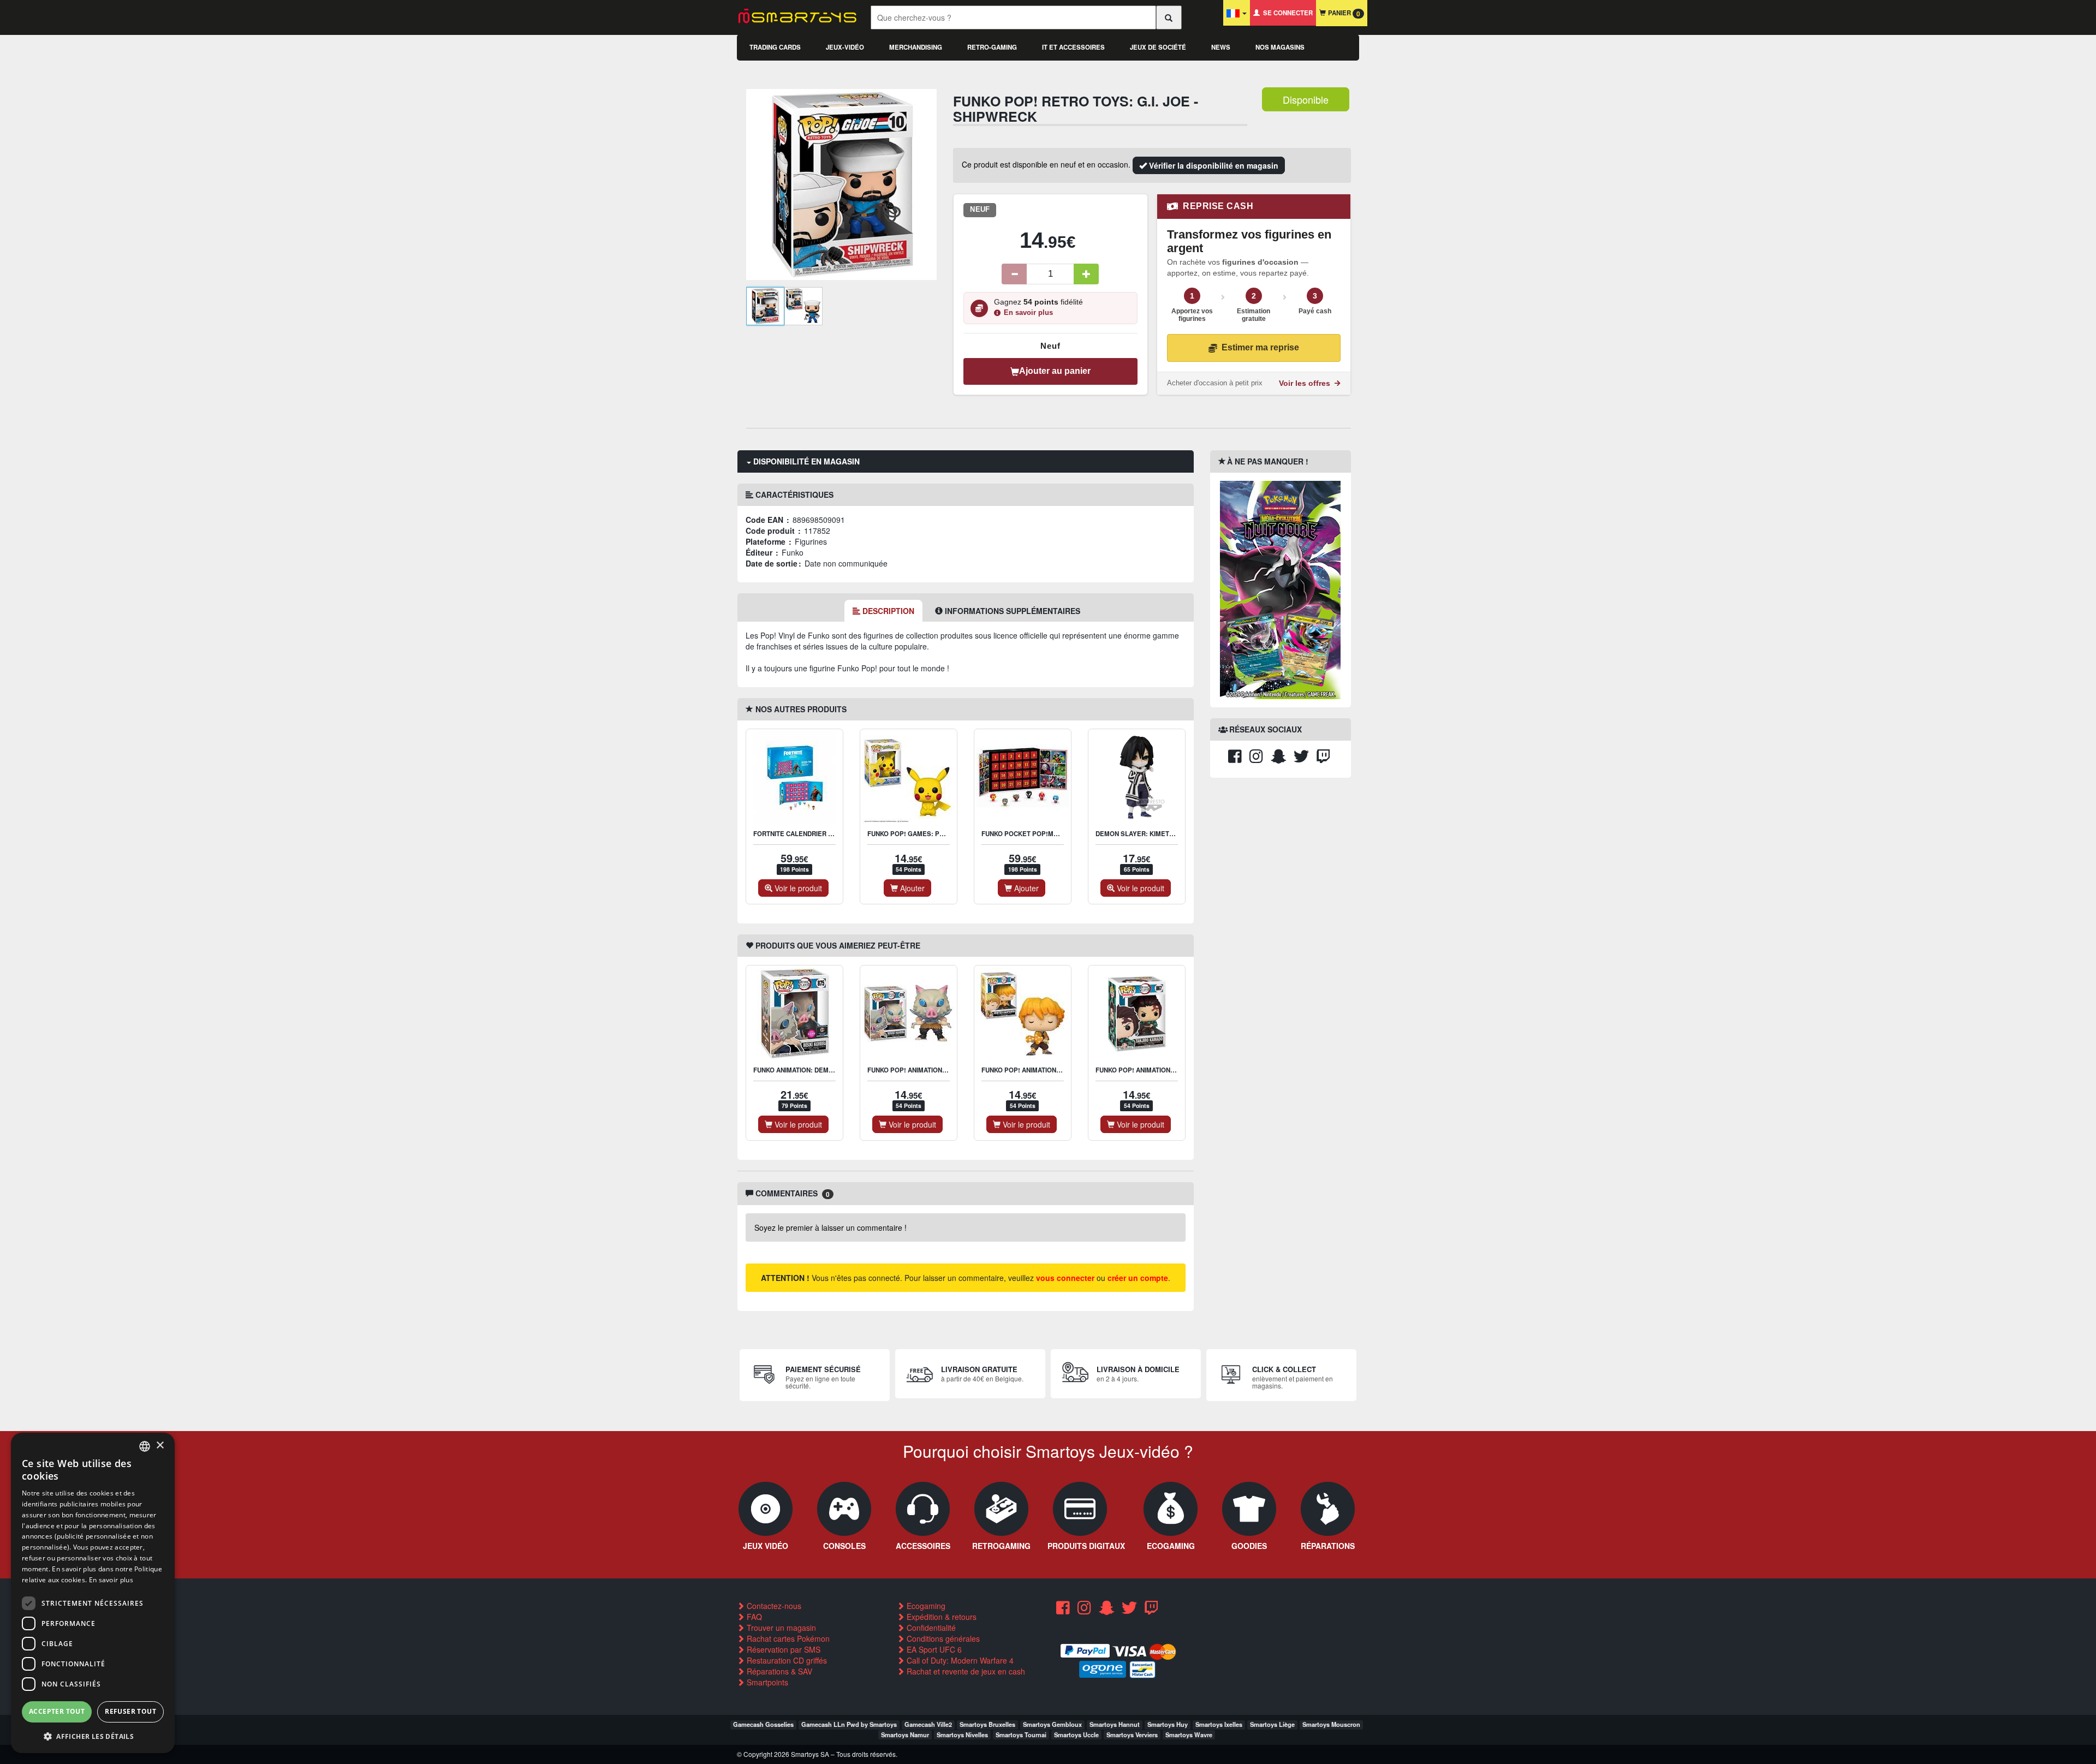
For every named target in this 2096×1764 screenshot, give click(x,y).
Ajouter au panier (1055, 371)
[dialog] (93, 1593)
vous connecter (1065, 1278)
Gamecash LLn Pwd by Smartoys (849, 1724)
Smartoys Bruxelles (987, 1724)
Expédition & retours (940, 1617)
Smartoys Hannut (1115, 1724)
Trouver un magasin (780, 1628)
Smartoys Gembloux (1052, 1724)
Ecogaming (925, 1606)
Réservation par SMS (782, 1649)
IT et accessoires (1073, 47)
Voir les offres (1306, 383)
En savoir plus (1028, 313)
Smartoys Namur (905, 1735)
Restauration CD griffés (786, 1660)
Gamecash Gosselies (763, 1724)
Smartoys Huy (1168, 1724)
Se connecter (1286, 13)
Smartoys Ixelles (1219, 1724)
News (1221, 47)
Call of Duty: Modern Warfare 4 (959, 1660)
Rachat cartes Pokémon (787, 1638)
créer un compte (1138, 1278)
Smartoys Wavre (1189, 1735)
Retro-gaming (992, 47)
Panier (1343, 13)
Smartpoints (766, 1682)
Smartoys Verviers (1132, 1735)
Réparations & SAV (778, 1671)
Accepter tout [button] (57, 1711)
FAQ (753, 1617)
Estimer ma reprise (1260, 347)
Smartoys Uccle (1076, 1735)
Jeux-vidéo (845, 47)
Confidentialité (930, 1628)
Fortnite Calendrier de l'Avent (809, 834)
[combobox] (145, 1446)
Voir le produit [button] (797, 888)
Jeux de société (1158, 47)
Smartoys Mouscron (1331, 1724)
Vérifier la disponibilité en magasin (1213, 165)
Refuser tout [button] (130, 1711)
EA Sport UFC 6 (933, 1649)
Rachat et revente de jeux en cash (965, 1671)
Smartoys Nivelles (962, 1735)
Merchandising (916, 47)
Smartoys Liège (1272, 1724)
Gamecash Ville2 (928, 1724)
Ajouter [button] (911, 888)
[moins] (1014, 274)
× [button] (160, 1446)
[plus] (1086, 274)
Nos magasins (1280, 47)
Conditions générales (942, 1638)
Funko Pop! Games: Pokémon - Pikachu (934, 834)
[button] (93, 1736)
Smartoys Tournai (1021, 1735)
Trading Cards (775, 47)
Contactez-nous (773, 1606)
